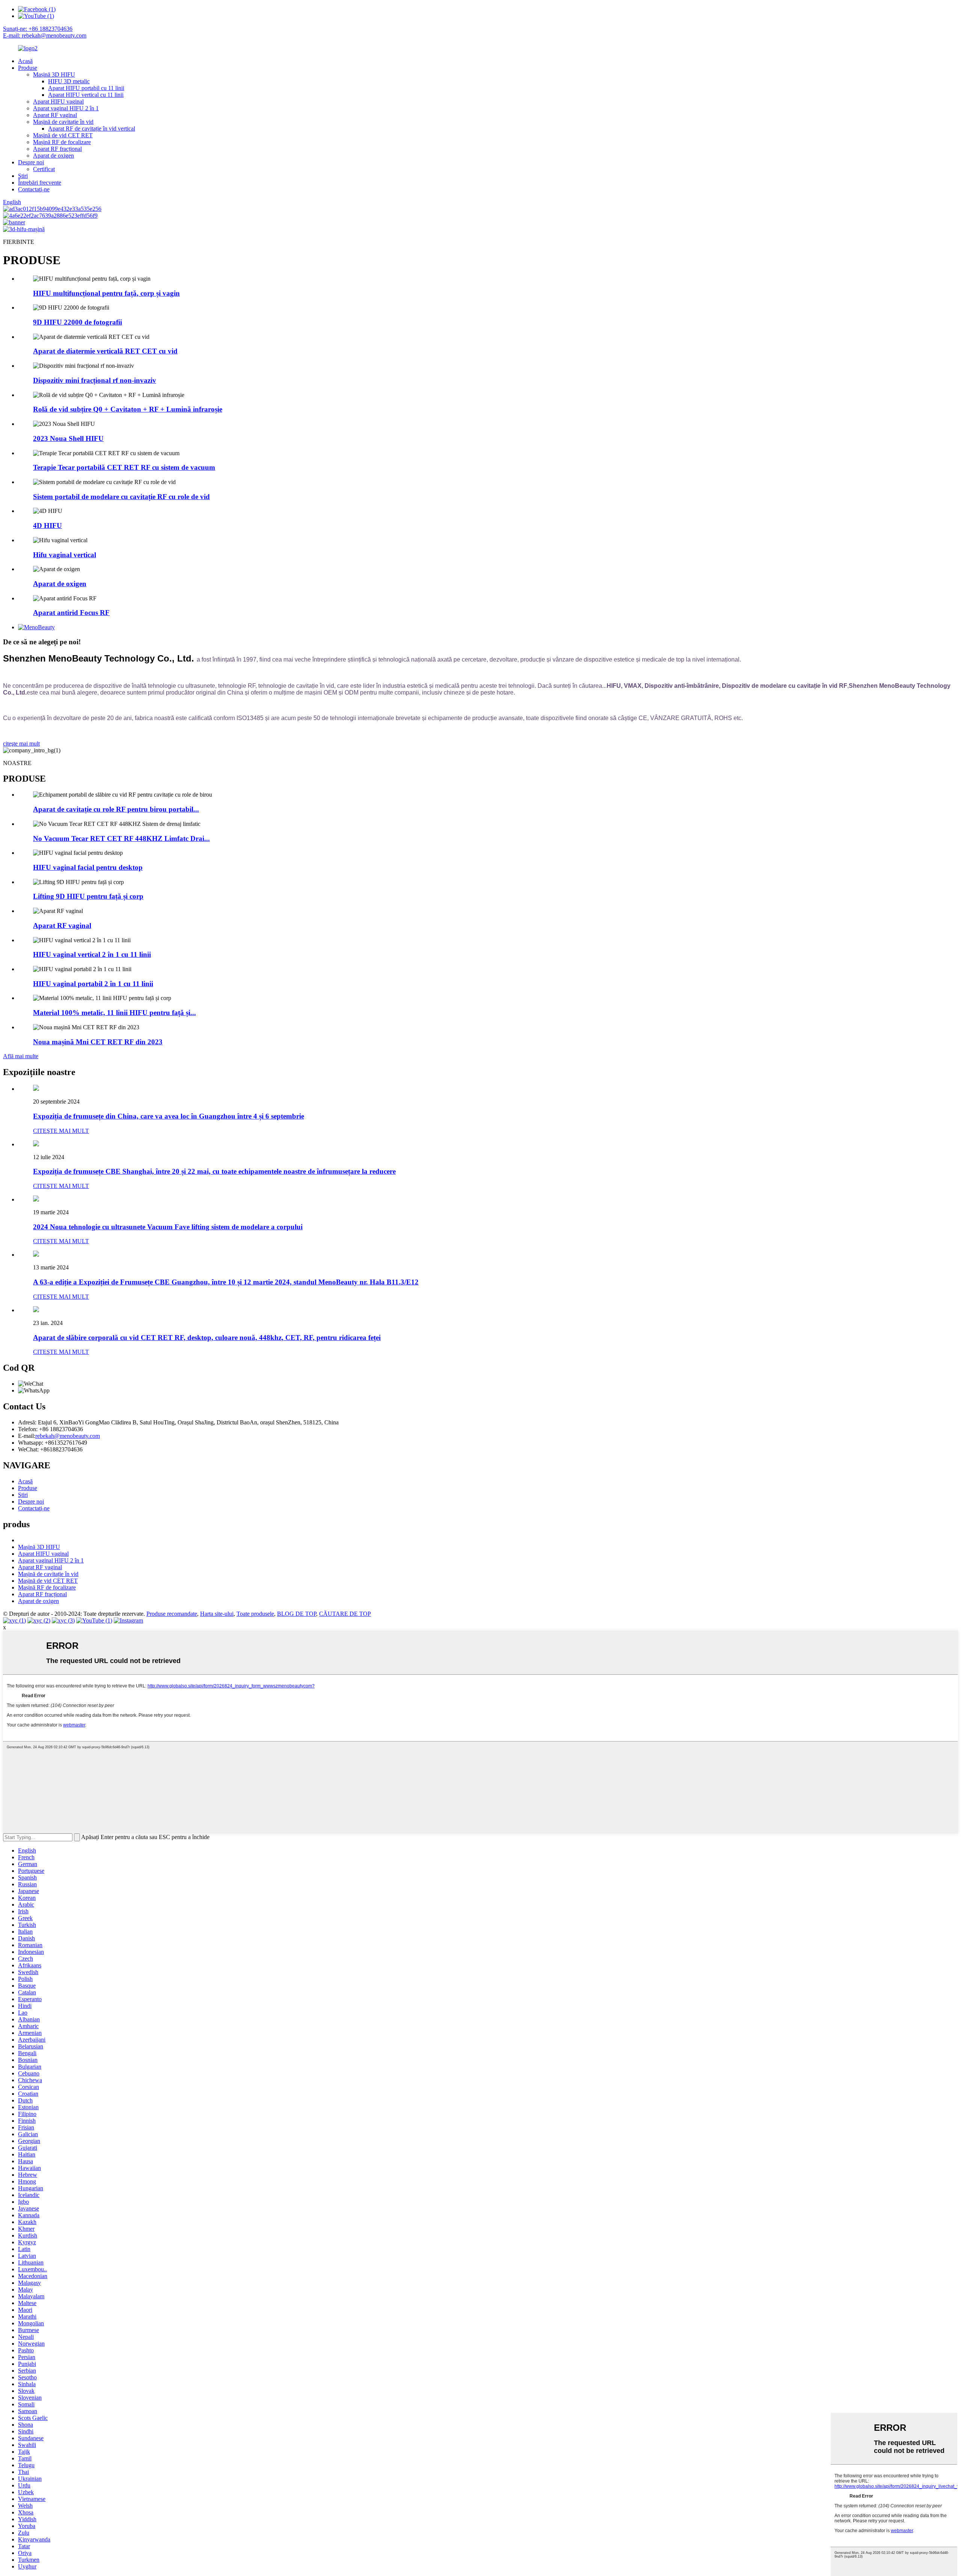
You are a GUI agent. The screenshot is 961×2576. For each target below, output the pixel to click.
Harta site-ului (217, 1614)
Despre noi (31, 162)
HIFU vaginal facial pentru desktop (88, 867)
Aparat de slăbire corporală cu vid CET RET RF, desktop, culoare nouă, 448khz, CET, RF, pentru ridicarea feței (207, 1338)
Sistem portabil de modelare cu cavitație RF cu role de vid (121, 497)
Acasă (25, 61)
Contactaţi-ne (34, 189)
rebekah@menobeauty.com (68, 1436)
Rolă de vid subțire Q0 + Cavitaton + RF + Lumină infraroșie (128, 409)
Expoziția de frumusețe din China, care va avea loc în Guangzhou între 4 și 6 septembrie (169, 1116)
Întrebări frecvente (40, 183)
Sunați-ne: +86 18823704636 (38, 29)
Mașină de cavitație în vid (63, 122)
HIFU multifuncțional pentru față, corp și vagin (106, 293)
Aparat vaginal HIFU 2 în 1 (66, 108)
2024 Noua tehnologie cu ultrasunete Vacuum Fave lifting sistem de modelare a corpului (168, 1227)
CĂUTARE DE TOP (345, 1614)
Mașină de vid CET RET (63, 135)
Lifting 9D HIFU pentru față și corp (88, 896)
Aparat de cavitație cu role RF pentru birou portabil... (116, 809)
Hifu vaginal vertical (65, 555)
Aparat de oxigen (53, 156)
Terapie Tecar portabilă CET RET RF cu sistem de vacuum (124, 467)
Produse (28, 68)
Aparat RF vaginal (55, 115)
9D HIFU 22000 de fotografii (78, 322)
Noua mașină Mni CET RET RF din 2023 (98, 1042)
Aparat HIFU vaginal (58, 102)
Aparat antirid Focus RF (71, 613)
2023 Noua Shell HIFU (68, 438)
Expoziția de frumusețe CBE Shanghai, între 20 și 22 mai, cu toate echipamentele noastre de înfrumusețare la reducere (214, 1171)
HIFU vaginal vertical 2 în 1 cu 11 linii (92, 954)
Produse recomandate (172, 1614)
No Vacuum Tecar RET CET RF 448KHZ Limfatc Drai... (121, 838)
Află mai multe (21, 1056)
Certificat (44, 169)
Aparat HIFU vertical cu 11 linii (86, 95)
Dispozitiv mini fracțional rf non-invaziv (95, 380)
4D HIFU (47, 526)
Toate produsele (255, 1614)
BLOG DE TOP (297, 1614)
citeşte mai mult (21, 744)
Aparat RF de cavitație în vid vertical (92, 129)
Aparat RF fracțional (57, 149)
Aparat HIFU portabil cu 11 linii (86, 88)
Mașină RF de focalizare (62, 142)
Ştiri (23, 176)
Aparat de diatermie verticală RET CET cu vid (105, 351)
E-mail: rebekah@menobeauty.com (45, 35)
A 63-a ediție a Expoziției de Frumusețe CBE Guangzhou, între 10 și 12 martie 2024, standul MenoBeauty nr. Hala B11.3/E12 (226, 1282)
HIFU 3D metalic (69, 81)
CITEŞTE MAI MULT (61, 1131)
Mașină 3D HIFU (54, 74)
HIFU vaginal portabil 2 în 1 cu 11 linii (93, 984)
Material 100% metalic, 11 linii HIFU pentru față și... (114, 1013)
